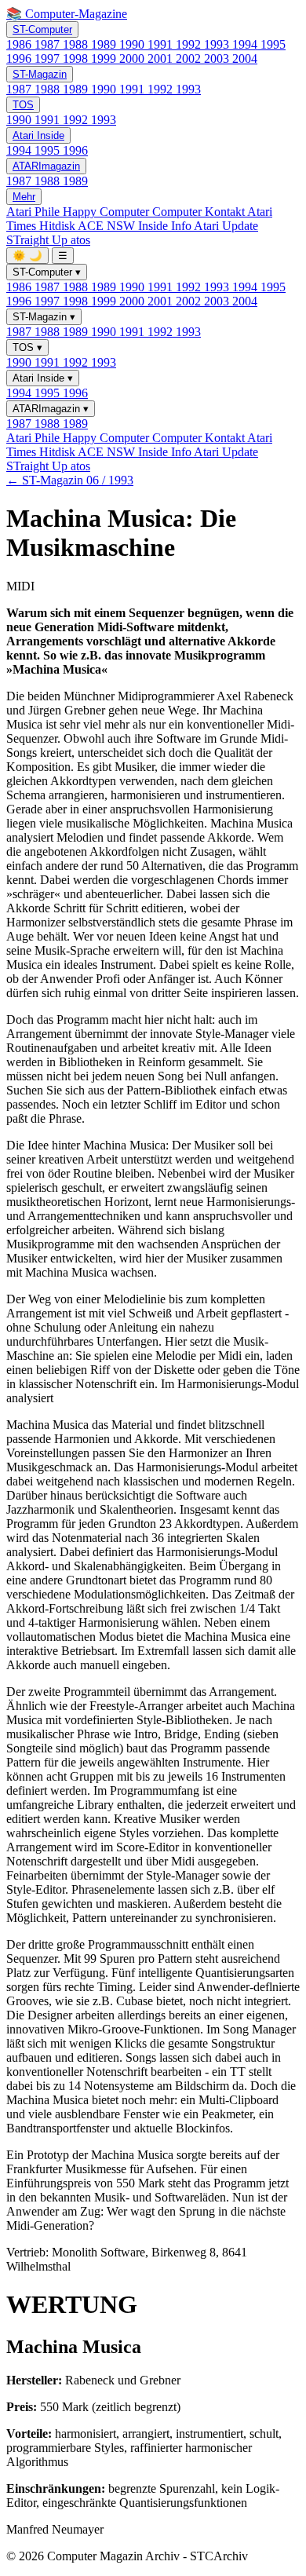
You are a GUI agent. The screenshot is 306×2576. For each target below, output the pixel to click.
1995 (273, 44)
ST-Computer (42, 29)
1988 (77, 44)
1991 (162, 44)
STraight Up (38, 240)
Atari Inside (38, 135)
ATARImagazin (46, 166)
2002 (190, 58)
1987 (49, 44)
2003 (218, 58)
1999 (105, 58)
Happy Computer (107, 212)
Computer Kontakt (200, 212)
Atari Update (226, 226)
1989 (105, 44)
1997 (49, 58)
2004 (245, 58)
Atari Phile (35, 212)
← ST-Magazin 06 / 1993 (70, 480)
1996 (20, 58)
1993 (218, 44)
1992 (190, 44)
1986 (20, 44)
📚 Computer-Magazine (67, 14)
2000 (133, 58)
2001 (162, 58)
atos (80, 240)
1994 (246, 44)
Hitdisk (58, 226)
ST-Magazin (40, 74)
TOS (23, 105)
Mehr (24, 197)
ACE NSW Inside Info (136, 226)
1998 (77, 58)
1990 (133, 44)
